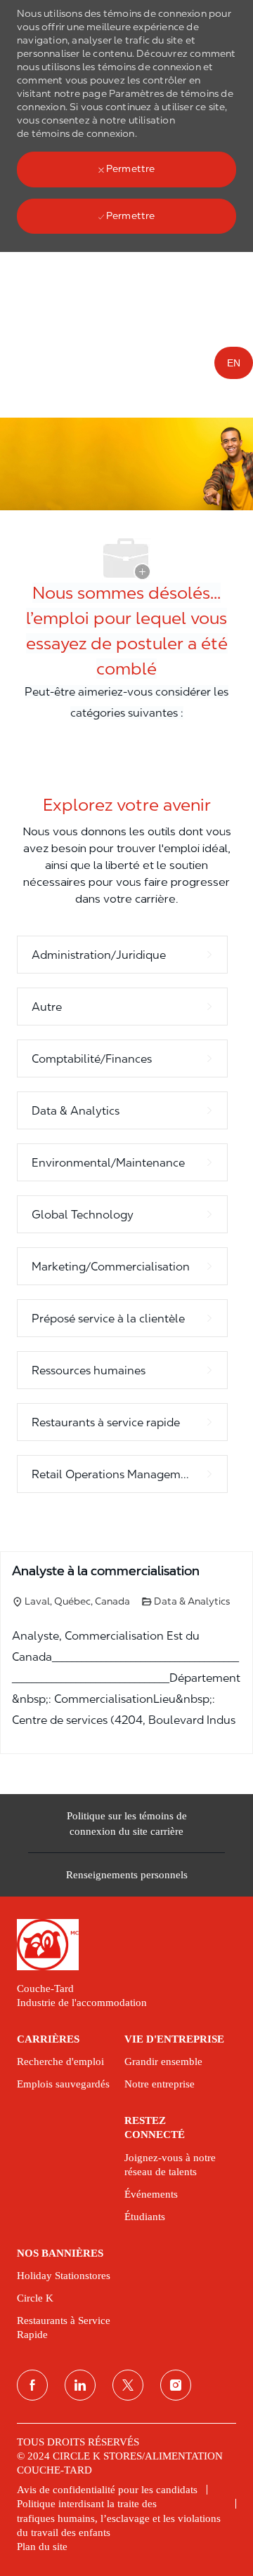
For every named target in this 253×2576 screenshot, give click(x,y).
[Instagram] (176, 2385)
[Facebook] (32, 2385)
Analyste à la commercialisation (106, 1571)
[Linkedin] (80, 2385)
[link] (126, 1945)
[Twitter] (128, 2385)
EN (234, 363)
